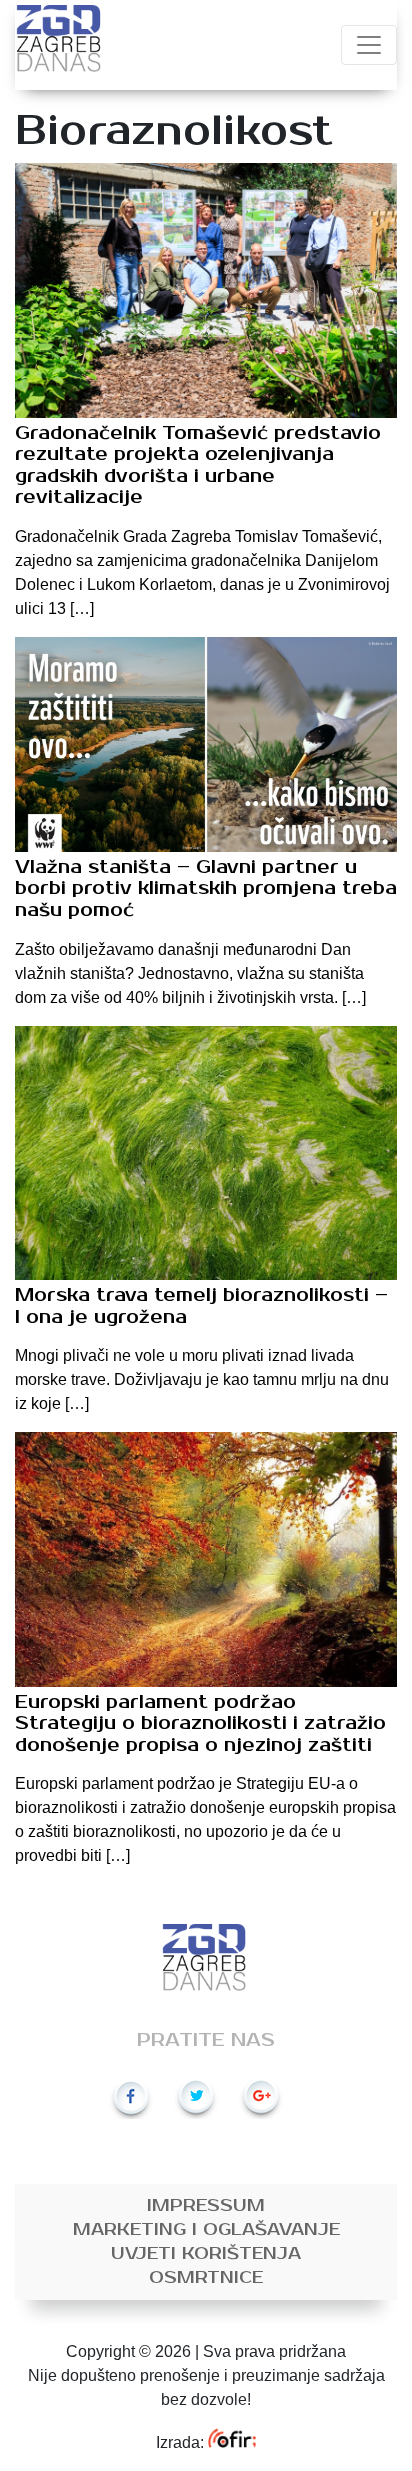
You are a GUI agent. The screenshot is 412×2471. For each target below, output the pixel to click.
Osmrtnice (206, 2278)
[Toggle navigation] (369, 45)
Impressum (206, 2206)
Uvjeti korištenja (206, 2254)
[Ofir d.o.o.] (231, 2442)
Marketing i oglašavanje (206, 2230)
